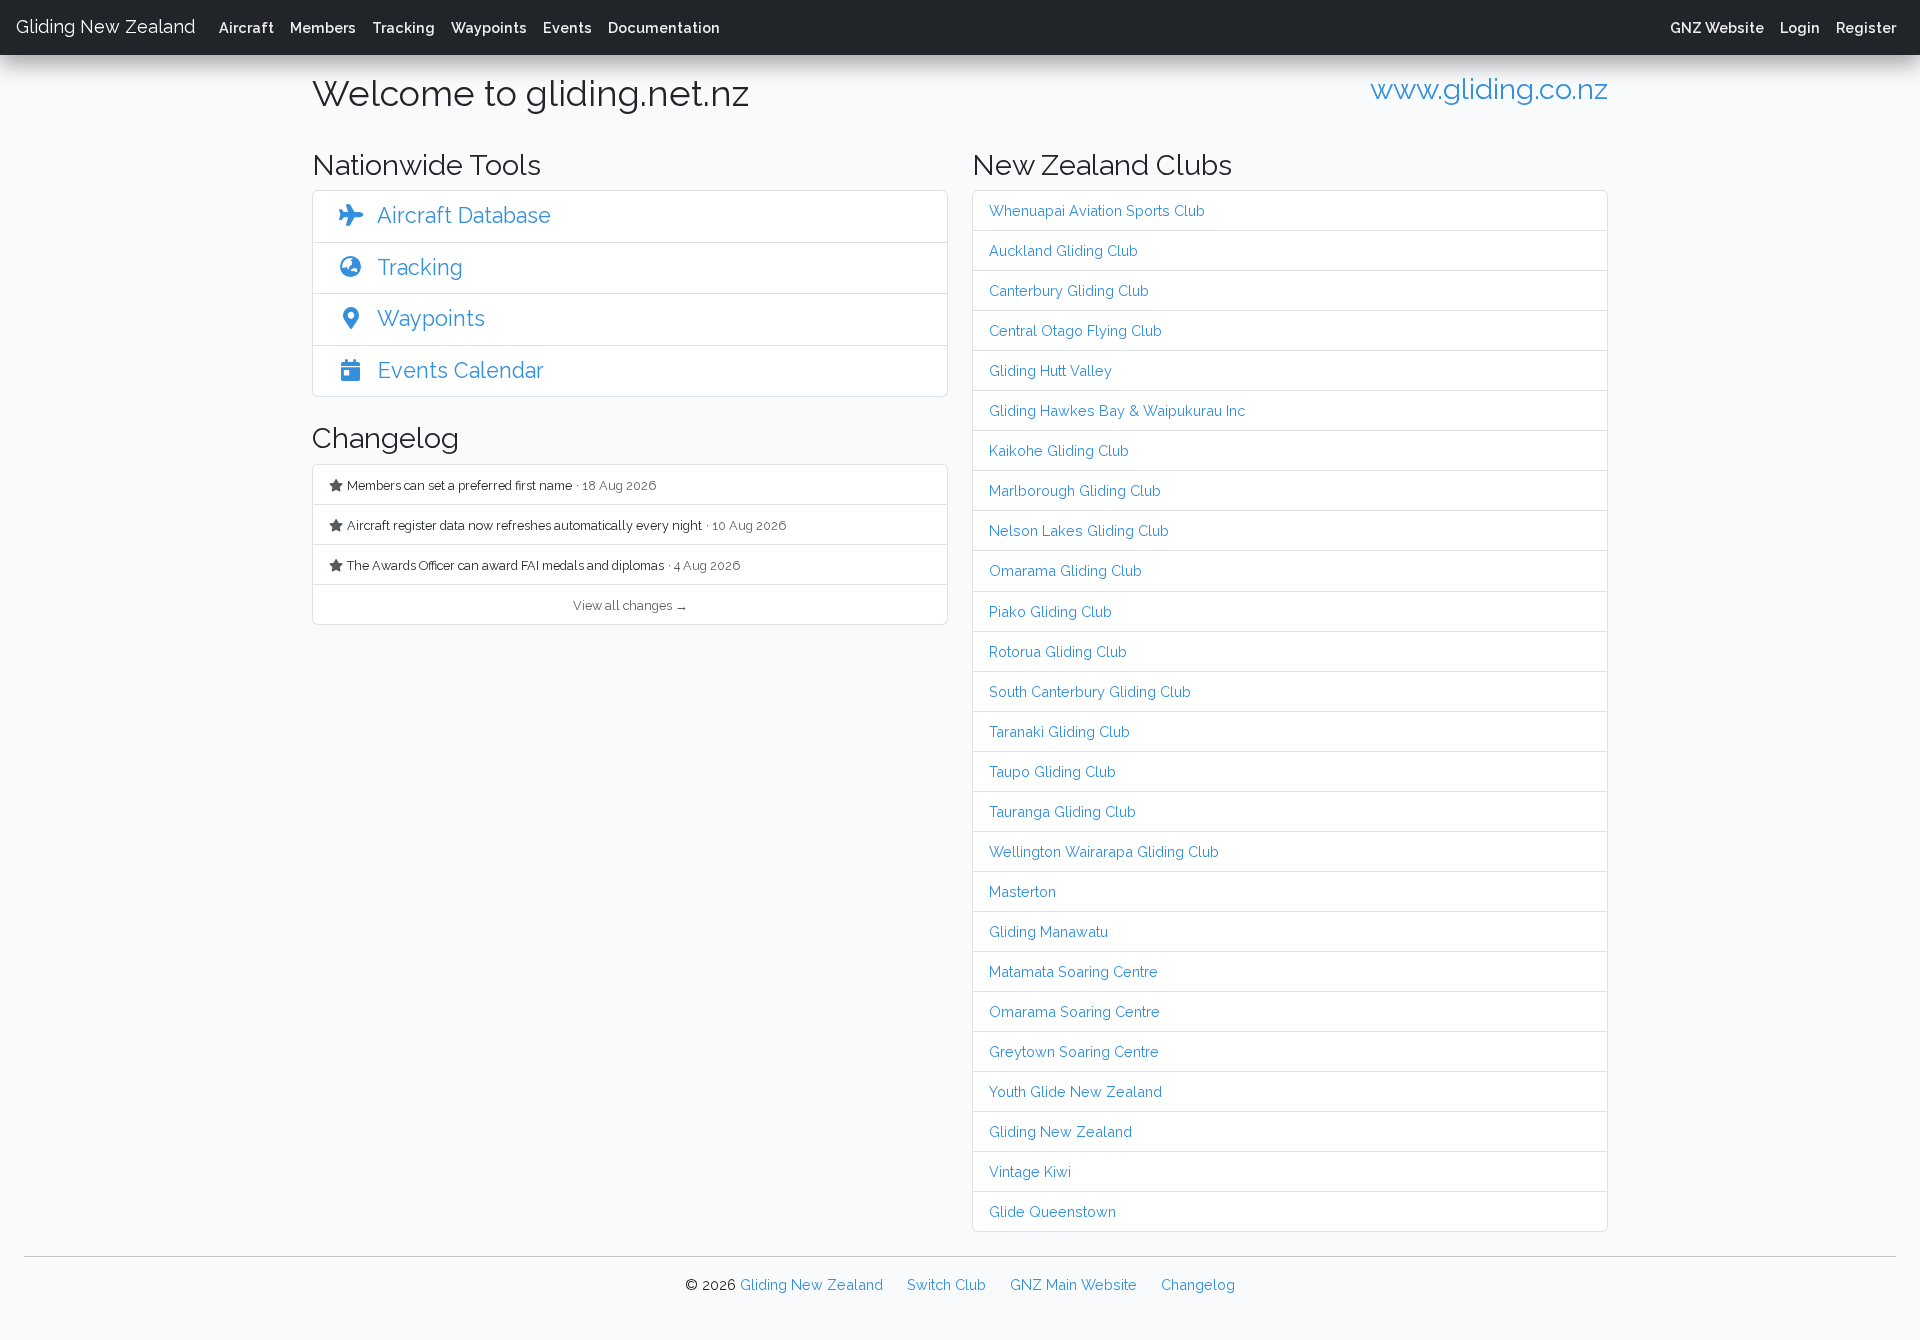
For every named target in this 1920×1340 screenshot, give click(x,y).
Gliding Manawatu (1048, 931)
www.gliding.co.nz (1489, 89)
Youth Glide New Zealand (1075, 1091)
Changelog (1198, 1284)
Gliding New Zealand (105, 26)
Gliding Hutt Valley (1050, 370)
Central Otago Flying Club (1075, 330)
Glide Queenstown (1052, 1211)
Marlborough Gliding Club (1075, 490)
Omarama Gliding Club (1065, 570)
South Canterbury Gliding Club (1090, 691)
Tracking (403, 27)
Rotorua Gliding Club (1058, 651)
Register (1866, 27)
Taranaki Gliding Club (1059, 731)
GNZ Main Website (1073, 1284)
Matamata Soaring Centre (1073, 971)
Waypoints (489, 27)
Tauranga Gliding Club (1062, 811)
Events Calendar (458, 370)
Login (1800, 27)
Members (323, 27)
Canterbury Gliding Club (1069, 290)
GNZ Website (1717, 27)
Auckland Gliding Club (1063, 250)
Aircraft (246, 27)
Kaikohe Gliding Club (1059, 450)
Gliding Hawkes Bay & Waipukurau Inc (1117, 410)
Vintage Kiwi (1030, 1171)
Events (567, 27)
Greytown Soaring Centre (1074, 1051)
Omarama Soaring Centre (1074, 1011)
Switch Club (946, 1284)
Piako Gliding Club (1050, 611)
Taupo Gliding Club (1052, 771)
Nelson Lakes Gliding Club (1079, 530)
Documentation (664, 27)
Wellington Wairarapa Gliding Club (1104, 851)
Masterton (1022, 891)
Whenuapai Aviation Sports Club (1097, 210)
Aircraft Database (461, 215)
